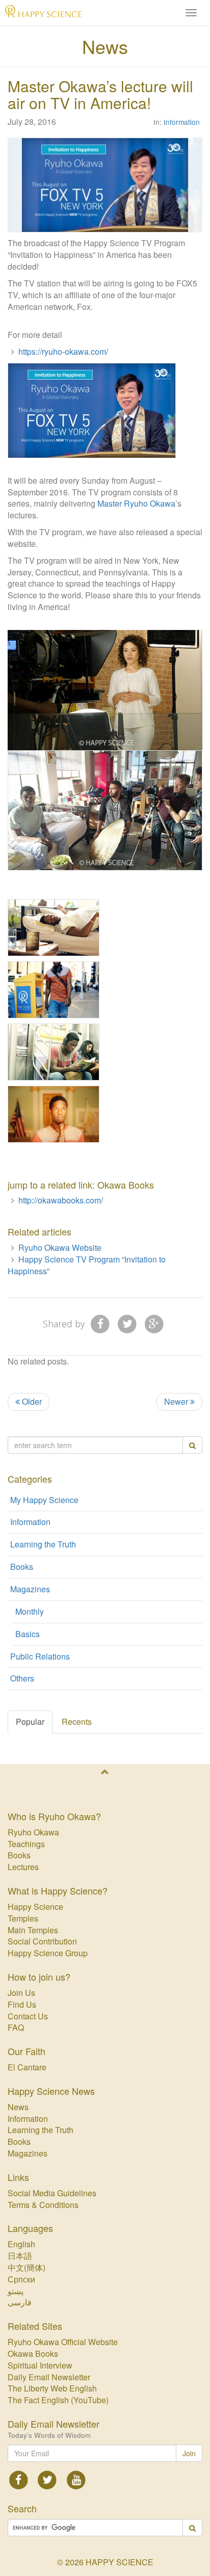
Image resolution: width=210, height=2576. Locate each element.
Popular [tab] (30, 1721)
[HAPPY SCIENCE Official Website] (43, 13)
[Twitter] (127, 1323)
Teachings (26, 1844)
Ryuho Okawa (33, 1832)
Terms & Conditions (43, 2205)
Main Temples (33, 1930)
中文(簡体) (27, 2267)
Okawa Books (33, 2354)
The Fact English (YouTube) (58, 2400)
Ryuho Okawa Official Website (63, 2342)
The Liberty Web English (52, 2388)
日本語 (20, 2256)
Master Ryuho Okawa (136, 503)
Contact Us (28, 2016)
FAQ (16, 2027)
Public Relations (40, 1656)
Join (189, 2453)
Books (22, 1567)
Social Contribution (42, 1941)
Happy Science (35, 1907)
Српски (21, 2279)
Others (22, 1678)
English (21, 2244)
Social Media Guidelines (52, 2193)
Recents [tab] (77, 1721)
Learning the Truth (43, 1544)
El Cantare (27, 2067)
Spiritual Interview (40, 2365)
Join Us (21, 1993)
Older (31, 1401)
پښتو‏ (16, 2291)
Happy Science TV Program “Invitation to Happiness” (87, 1265)
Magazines (30, 1589)
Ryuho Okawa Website (60, 1247)
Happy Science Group (48, 1953)
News (105, 46)
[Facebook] (101, 1323)
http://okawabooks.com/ (61, 1200)
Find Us (22, 2004)
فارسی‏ (20, 2302)
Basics (28, 1634)
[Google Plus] (154, 1323)
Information (182, 122)
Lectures (23, 1867)
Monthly (30, 1611)
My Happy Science (44, 1500)
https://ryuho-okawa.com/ (63, 351)
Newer (177, 1401)
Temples (23, 1918)
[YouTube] (76, 2479)
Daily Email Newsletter (49, 2377)
